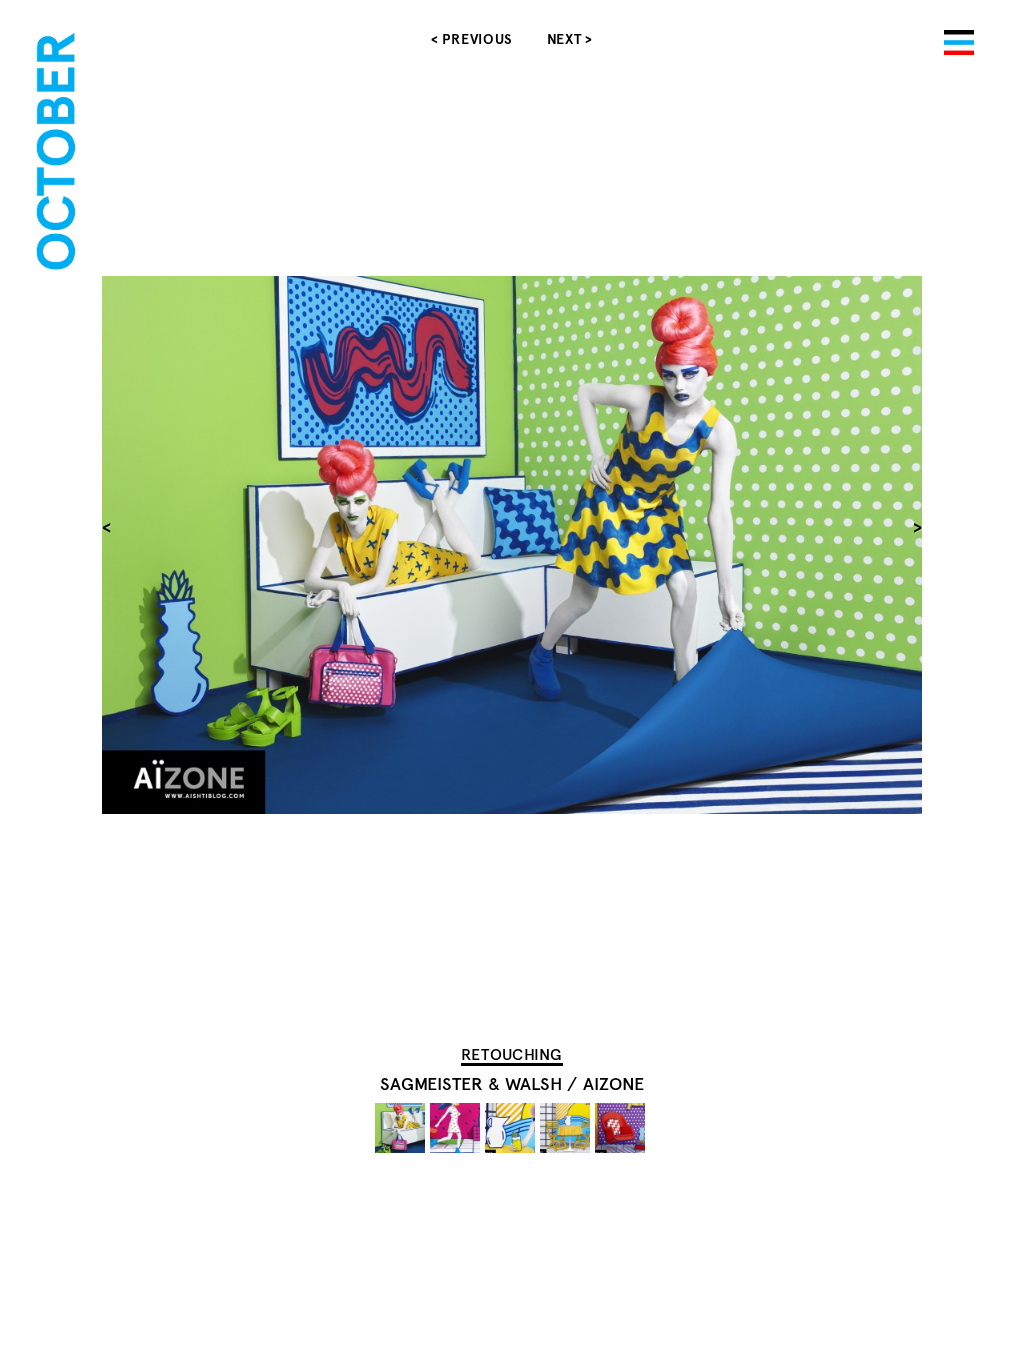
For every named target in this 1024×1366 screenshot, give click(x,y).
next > (570, 39)
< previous (472, 39)
